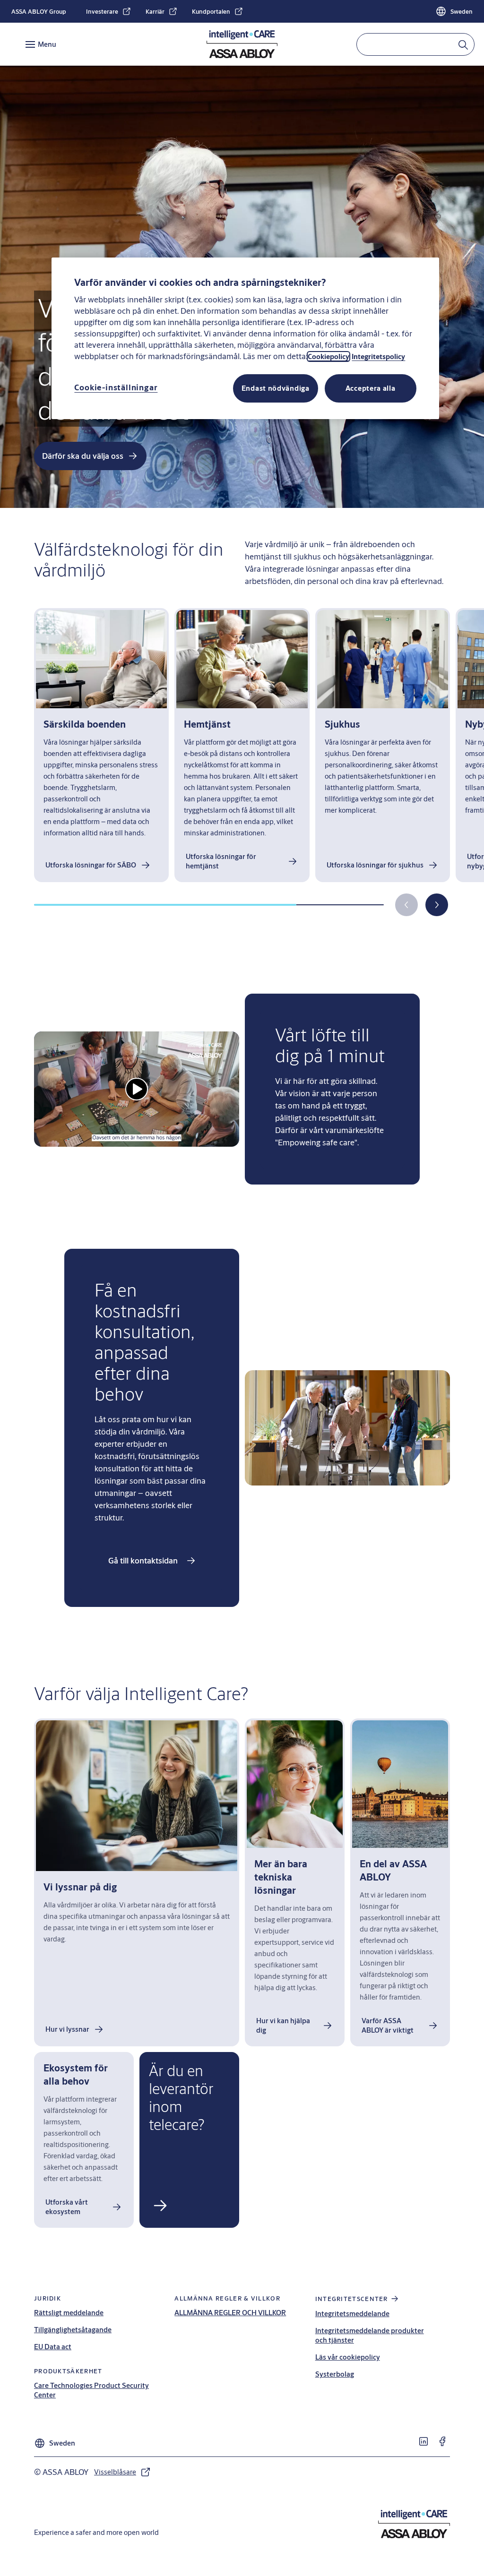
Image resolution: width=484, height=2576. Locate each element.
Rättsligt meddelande (69, 2313)
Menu (47, 44)
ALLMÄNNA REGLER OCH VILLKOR (230, 2313)
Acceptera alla (371, 388)
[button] (437, 905)
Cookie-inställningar (116, 387)
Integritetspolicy (378, 356)
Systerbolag (335, 2374)
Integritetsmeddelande (352, 2314)
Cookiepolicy (328, 356)
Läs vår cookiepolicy (348, 2357)
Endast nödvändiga (276, 388)
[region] (245, 338)
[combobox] (415, 44)
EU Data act (53, 2347)
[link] (109, 11)
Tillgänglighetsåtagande (73, 2330)
